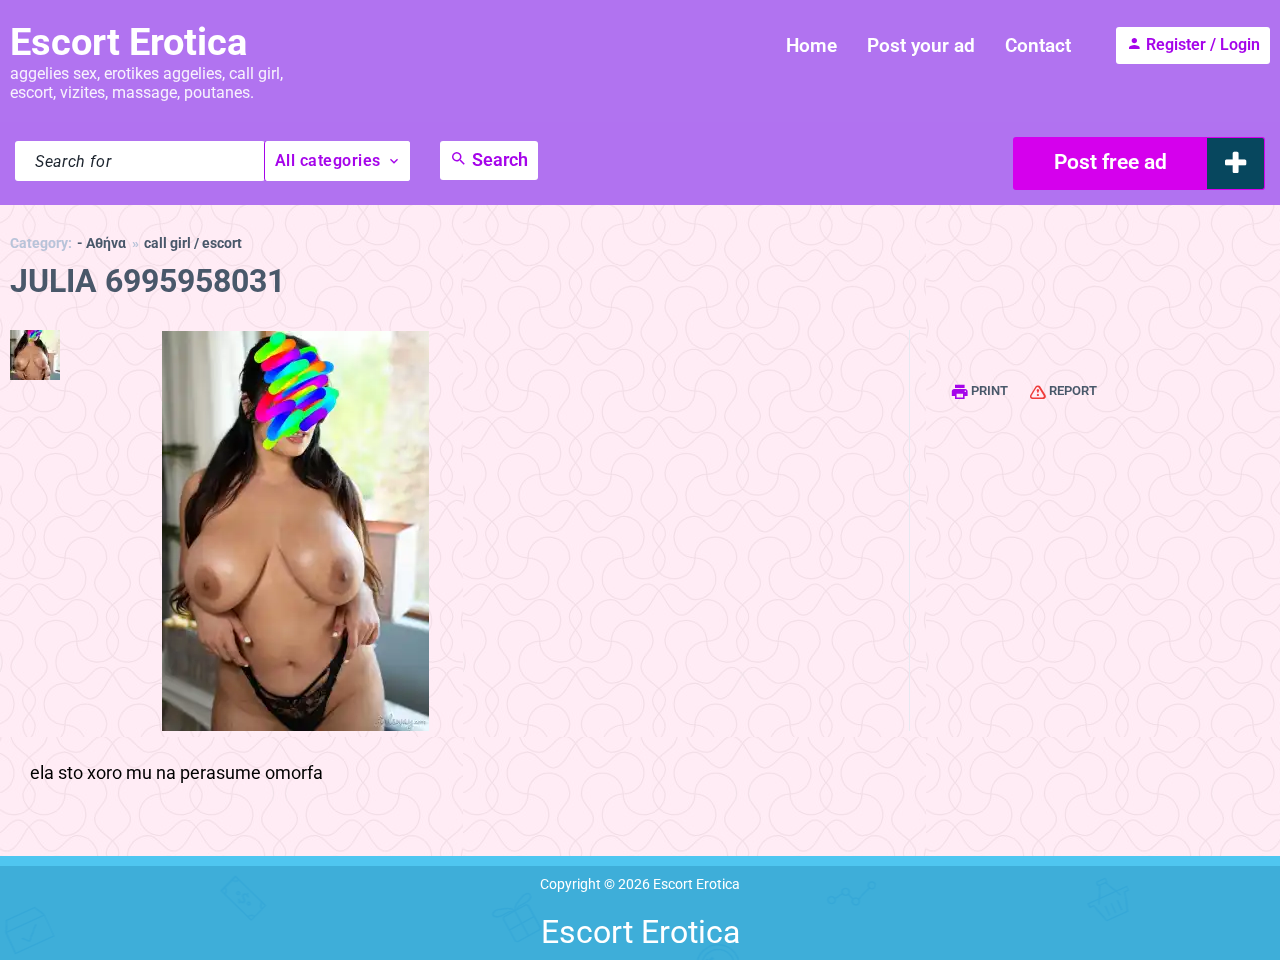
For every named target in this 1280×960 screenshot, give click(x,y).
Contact (1038, 45)
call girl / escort (193, 243)
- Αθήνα (101, 243)
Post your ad (921, 45)
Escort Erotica (128, 42)
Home (811, 45)
